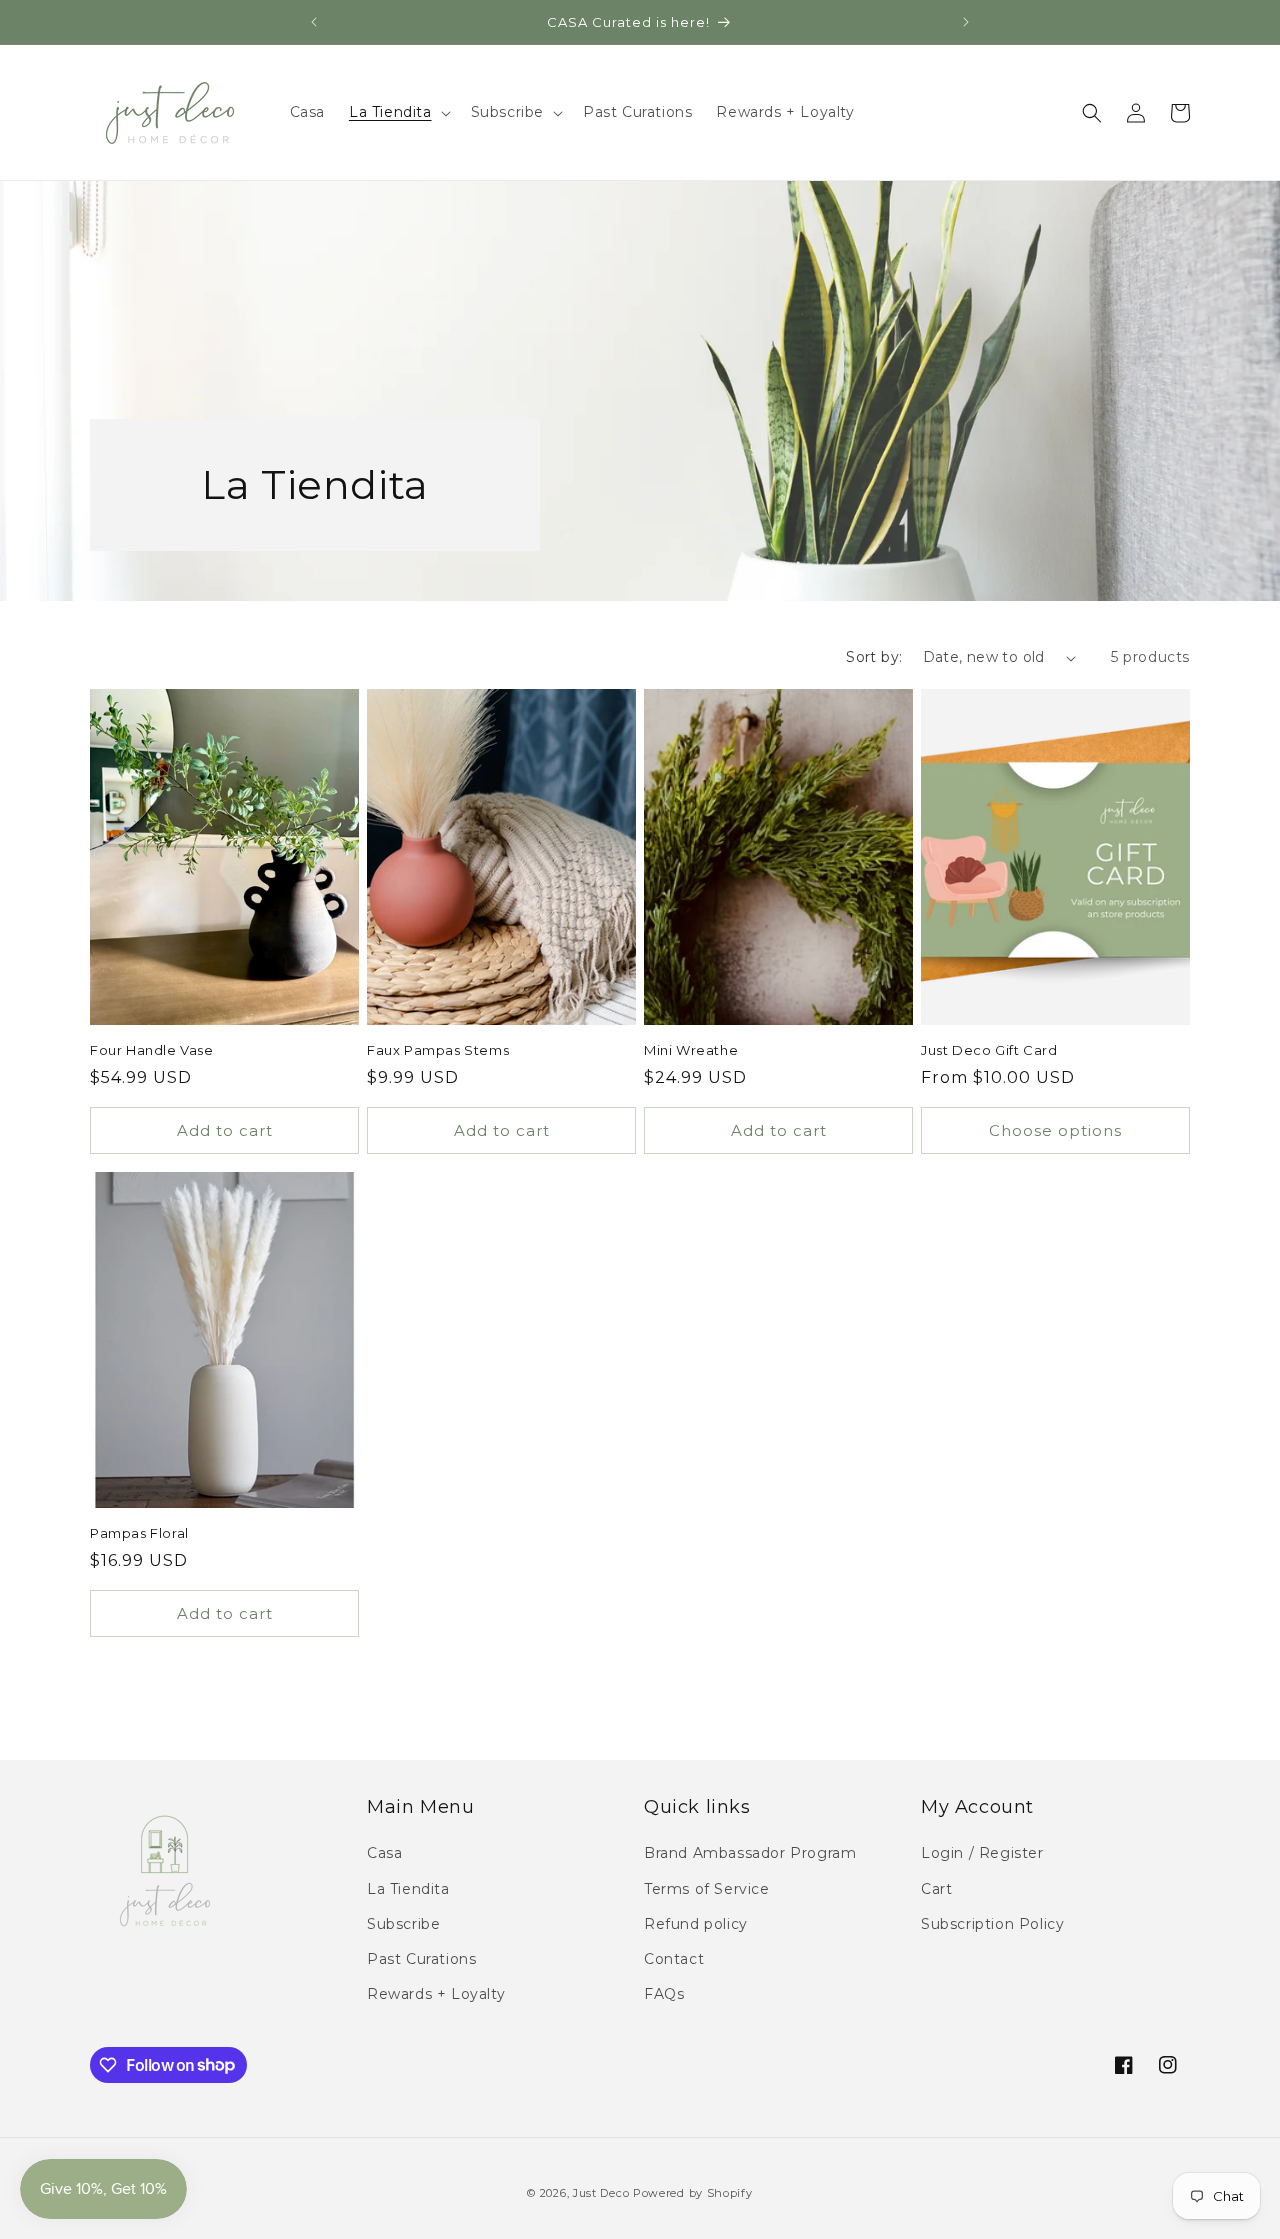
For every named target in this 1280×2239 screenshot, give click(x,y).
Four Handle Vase (152, 1050)
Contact (674, 1959)
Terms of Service (707, 1889)
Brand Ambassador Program (750, 1854)
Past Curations (421, 1959)
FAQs (664, 1994)
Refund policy (696, 1924)
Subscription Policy (992, 1924)
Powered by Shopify (693, 2193)
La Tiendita (408, 1889)
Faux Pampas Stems (438, 1050)
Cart (936, 1889)
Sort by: (874, 657)
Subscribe (403, 1924)
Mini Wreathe (691, 1050)
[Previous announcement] (314, 22)
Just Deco (601, 2193)
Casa (384, 1854)
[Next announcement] (966, 22)
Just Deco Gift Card (989, 1050)
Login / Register (982, 1854)
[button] (398, 112)
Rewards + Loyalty (436, 1994)
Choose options (1055, 1130)
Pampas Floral (139, 1533)
